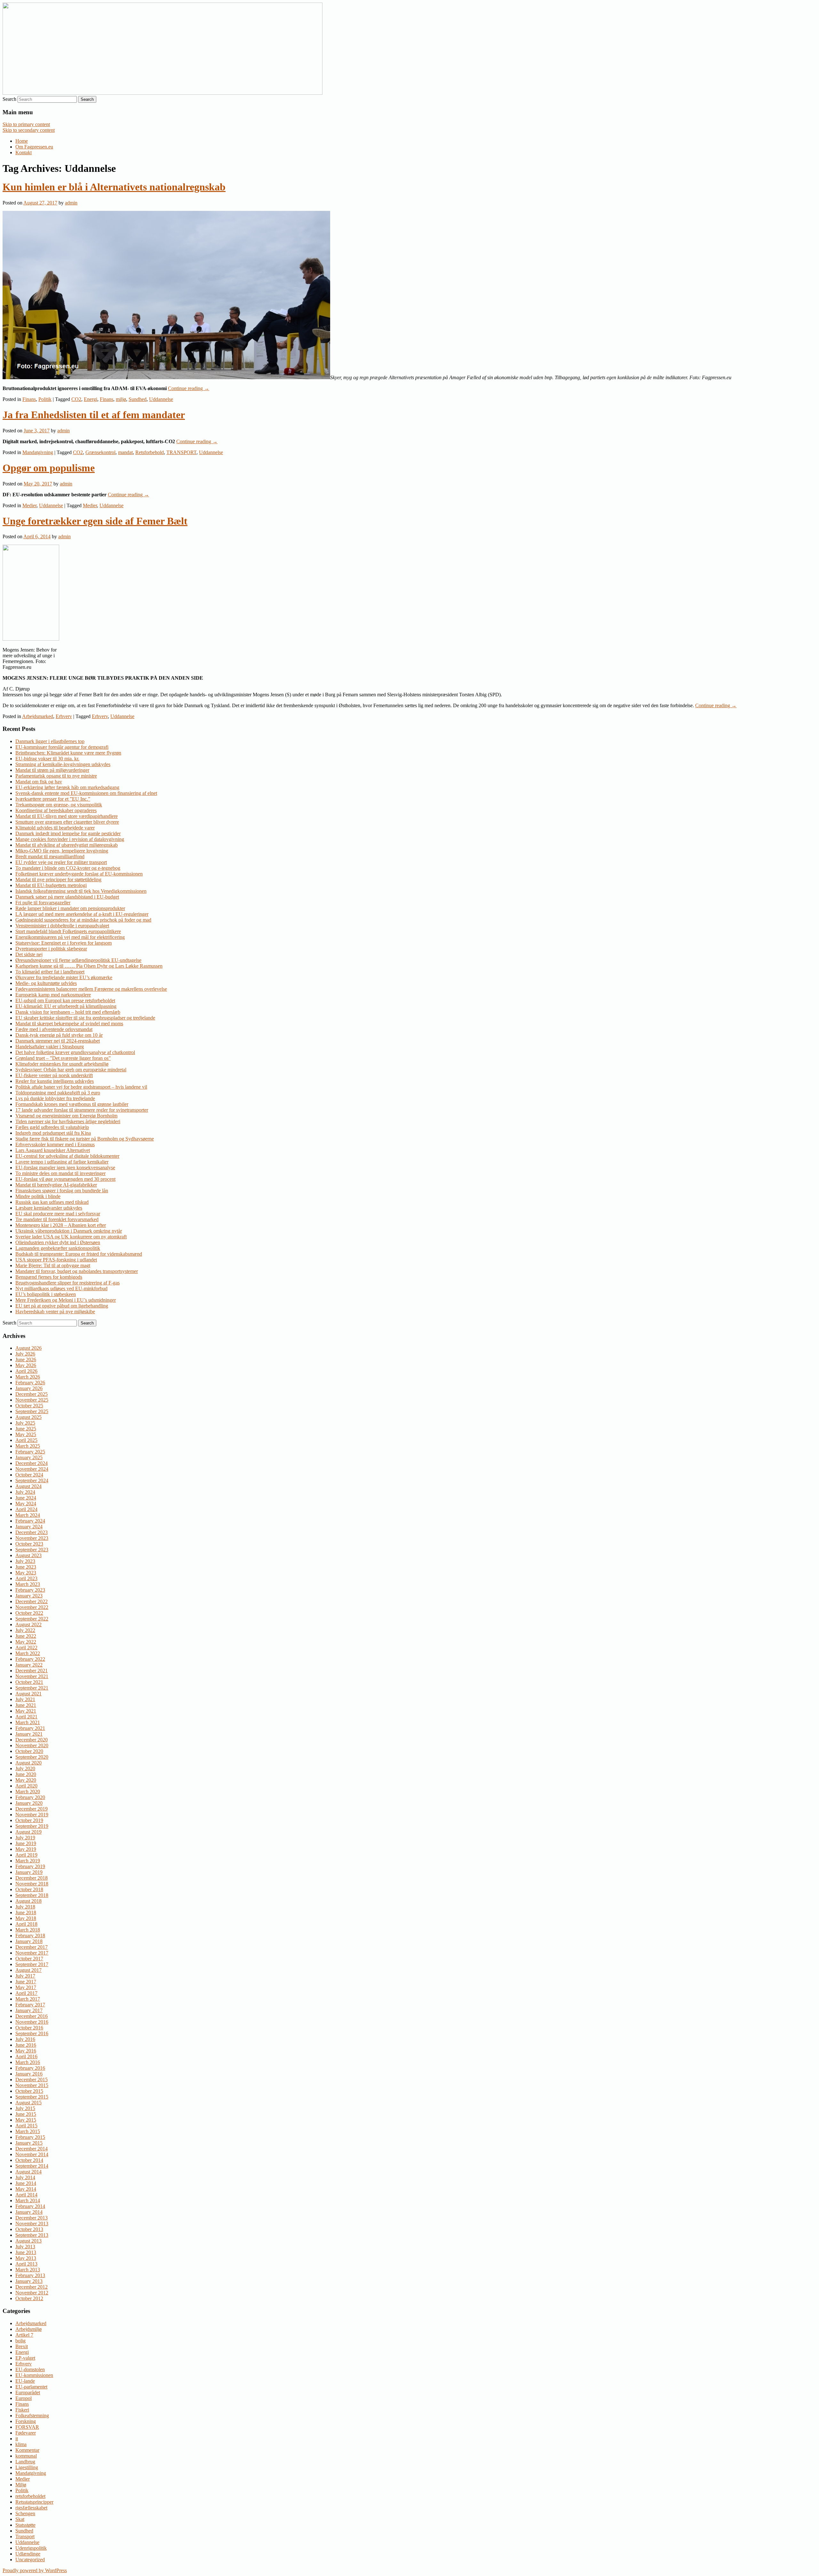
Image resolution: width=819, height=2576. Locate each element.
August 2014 (28, 2172)
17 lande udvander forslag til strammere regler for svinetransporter (82, 1110)
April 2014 (26, 2195)
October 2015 (29, 2091)
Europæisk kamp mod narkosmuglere (53, 995)
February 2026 (30, 1383)
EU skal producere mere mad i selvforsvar (58, 1214)
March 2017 (28, 1999)
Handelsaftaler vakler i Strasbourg (50, 1047)
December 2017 (32, 1947)
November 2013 (32, 2224)
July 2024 (25, 1492)
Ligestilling (27, 2467)
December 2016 (32, 2016)
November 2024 (32, 1469)
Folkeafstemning (32, 2416)
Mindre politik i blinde (38, 1196)
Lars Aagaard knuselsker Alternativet (53, 1150)
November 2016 (32, 2022)
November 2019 (32, 1815)
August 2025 (28, 1417)
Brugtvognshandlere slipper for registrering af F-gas (68, 1283)
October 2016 (29, 2028)
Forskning (26, 2421)
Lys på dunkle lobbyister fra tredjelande (55, 1098)
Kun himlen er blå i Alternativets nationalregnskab (114, 187)
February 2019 (30, 1866)
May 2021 (26, 1711)
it (17, 2439)
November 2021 (32, 1676)
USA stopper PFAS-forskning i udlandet (56, 1260)
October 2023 (29, 1544)
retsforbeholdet (30, 2496)
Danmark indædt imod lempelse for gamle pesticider (68, 833)
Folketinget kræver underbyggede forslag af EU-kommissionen (79, 874)
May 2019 (26, 1849)
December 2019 (32, 1809)
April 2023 (26, 1578)
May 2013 (26, 2258)
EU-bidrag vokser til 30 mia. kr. (47, 759)
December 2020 (32, 1740)
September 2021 (32, 1688)
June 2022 (26, 1636)
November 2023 (32, 1538)
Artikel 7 (24, 2335)
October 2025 (29, 1406)
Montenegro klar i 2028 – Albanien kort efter (61, 1225)
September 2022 (32, 1619)
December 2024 (32, 1463)
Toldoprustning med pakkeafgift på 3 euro (58, 1093)
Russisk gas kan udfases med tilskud (52, 1202)
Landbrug (25, 2462)
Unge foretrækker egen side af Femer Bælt (95, 521)
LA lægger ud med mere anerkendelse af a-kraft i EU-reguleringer (82, 914)
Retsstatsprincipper (34, 2502)
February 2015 (30, 2137)
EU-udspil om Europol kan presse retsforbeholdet (65, 1000)
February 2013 (30, 2275)
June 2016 (26, 2045)
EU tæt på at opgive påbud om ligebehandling (62, 1306)
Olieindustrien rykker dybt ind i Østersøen (58, 1242)
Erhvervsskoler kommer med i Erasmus (55, 1144)
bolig (20, 2341)
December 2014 (32, 2149)
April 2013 (26, 2264)
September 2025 (32, 1411)
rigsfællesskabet (31, 2508)
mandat (125, 452)
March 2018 (28, 1930)
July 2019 (25, 1838)
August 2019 (28, 1832)
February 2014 (30, 2206)
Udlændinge (28, 2554)
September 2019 (32, 1826)
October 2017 (29, 1959)
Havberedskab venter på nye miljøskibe (55, 1312)
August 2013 (28, 2241)
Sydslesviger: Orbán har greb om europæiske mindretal (71, 1070)
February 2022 (30, 1659)
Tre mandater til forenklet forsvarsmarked (57, 1219)
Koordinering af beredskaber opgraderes (56, 810)
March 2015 (28, 2131)
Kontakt (24, 152)
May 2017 (26, 1987)
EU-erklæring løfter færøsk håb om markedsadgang (67, 787)
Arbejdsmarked (38, 716)
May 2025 (26, 1434)
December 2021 (32, 1671)
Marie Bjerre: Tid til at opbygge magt (53, 1265)
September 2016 (32, 2033)
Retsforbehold (150, 452)
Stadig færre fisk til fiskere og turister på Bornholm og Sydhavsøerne (85, 1139)
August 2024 (28, 1486)
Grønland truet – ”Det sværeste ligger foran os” (63, 1058)
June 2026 (26, 1360)
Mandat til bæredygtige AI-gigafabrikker (56, 1185)
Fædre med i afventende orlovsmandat (54, 1029)
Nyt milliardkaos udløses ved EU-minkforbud (61, 1288)
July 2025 (25, 1423)
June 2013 (26, 2252)
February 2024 (30, 1521)
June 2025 (26, 1429)
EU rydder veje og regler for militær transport (61, 862)
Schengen (25, 2513)
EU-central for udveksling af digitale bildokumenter (67, 1156)
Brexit (22, 2346)
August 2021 (28, 1694)
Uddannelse (161, 399)
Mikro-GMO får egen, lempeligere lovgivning (62, 851)
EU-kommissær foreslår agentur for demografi (62, 747)
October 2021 (29, 1682)
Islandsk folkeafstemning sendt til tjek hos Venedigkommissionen (81, 891)
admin (71, 203)
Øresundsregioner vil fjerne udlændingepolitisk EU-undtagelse (78, 960)
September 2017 (32, 1964)
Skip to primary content (26, 124)
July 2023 (25, 1561)
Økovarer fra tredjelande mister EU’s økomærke (64, 977)
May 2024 (26, 1504)
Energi (91, 399)
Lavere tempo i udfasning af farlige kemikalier (62, 1162)
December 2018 (32, 1878)
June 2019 (26, 1843)
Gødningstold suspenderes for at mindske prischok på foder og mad (83, 920)
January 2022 (29, 1665)
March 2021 (28, 1722)
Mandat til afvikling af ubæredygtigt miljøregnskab (67, 845)
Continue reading (189, 388)
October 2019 (29, 1820)
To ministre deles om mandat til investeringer (60, 1173)
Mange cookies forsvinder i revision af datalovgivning (70, 839)
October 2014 (29, 2160)
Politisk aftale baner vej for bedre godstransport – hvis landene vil (81, 1087)
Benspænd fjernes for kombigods (49, 1277)
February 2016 (30, 2068)
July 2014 (25, 2177)
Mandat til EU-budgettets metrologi (51, 885)
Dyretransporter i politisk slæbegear (51, 949)
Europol (24, 2398)
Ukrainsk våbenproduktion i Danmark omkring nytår (69, 1231)
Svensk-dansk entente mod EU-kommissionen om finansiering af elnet (86, 793)
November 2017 (32, 1953)
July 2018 (25, 1907)
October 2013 (29, 2229)
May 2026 (26, 1365)
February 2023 (30, 1590)
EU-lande (25, 2381)
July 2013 (25, 2247)
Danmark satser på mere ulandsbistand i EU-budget (67, 897)
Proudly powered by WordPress (35, 2570)
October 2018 (29, 1889)
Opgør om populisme (49, 468)
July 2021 (25, 1699)
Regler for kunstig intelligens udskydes (55, 1081)
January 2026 (29, 1388)
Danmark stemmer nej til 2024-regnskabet (58, 1041)
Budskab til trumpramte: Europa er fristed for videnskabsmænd (79, 1254)
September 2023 (32, 1550)
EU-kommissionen (34, 2375)
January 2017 (29, 2010)
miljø (121, 399)
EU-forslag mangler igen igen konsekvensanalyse (65, 1168)
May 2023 (26, 1573)
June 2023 (26, 1567)
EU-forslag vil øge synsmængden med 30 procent (65, 1179)
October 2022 (29, 1613)
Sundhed (138, 399)
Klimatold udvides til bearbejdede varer (55, 828)
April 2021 (26, 1717)
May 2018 (26, 1918)
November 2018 (32, 1884)
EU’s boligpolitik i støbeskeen (46, 1294)
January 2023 (29, 1596)
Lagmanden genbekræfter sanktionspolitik (58, 1248)
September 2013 (32, 2235)
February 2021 (30, 1728)
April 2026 (26, 1371)
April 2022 (26, 1648)
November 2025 (32, 1400)
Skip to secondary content (29, 130)
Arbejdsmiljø (28, 2329)
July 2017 (25, 1976)
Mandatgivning (38, 452)
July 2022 (25, 1630)
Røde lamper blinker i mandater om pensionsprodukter (70, 908)
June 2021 (26, 1705)
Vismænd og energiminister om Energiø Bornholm (66, 1116)
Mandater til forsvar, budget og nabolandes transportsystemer (77, 1271)
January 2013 (29, 2281)
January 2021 (29, 1734)
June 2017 (26, 1982)
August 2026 (28, 1348)
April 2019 (26, 1855)
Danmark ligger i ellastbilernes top (50, 741)
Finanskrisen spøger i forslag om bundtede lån (62, 1191)
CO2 (76, 399)
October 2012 (29, 2298)
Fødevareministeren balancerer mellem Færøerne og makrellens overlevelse (91, 989)
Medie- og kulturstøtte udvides (46, 983)
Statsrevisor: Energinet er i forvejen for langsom (64, 943)
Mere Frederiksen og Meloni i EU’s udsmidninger (66, 1300)
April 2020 (26, 1786)
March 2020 (28, 1792)
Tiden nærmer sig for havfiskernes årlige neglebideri (68, 1121)
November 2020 (32, 1745)
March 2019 (28, 1861)
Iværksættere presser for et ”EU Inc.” (53, 799)
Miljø (21, 2485)
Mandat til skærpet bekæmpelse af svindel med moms (69, 1024)
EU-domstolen (30, 2369)
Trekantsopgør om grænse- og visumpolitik (59, 805)
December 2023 (32, 1532)
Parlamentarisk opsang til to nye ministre (56, 776)
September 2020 (32, 1757)
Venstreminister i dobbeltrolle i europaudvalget (62, 926)
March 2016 (28, 2062)
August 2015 (28, 2103)
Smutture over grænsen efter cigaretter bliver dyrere (67, 822)
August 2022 (28, 1624)
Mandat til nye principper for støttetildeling (58, 880)
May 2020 (26, 1780)
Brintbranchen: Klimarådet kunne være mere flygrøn (68, 753)
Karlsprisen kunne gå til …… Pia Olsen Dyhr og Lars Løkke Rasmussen (89, 966)
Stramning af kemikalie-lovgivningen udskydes (63, 764)
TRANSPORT (181, 452)
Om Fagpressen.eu (34, 147)
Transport (25, 2536)
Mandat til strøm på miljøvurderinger (52, 770)
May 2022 (26, 1642)
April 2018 (26, 1924)
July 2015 (25, 2108)
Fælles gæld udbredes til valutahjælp (52, 1127)
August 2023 (28, 1555)
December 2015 (32, 2080)
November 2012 (32, 2293)
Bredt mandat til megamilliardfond (50, 856)
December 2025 (32, 1394)
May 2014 (26, 2189)
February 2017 (30, 2005)
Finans (29, 399)
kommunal (26, 2456)
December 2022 (32, 1601)
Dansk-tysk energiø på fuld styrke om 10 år (59, 1035)
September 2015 (32, 2097)
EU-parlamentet (31, 2387)
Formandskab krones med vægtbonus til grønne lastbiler (72, 1104)
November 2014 (32, 2154)
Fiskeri (22, 2410)
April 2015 (26, 2126)
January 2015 (29, 2143)
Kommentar (27, 2450)
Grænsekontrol (100, 452)
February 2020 (30, 1797)
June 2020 (26, 1774)
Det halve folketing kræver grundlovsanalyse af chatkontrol (75, 1052)
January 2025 (29, 1457)
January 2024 (29, 1527)
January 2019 (29, 1872)
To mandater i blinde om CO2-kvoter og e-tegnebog (68, 868)
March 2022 (28, 1653)
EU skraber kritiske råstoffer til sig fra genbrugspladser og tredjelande (85, 1018)
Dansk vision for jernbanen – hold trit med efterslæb (68, 1012)
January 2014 (29, 2212)
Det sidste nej (29, 954)
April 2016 (26, 2056)
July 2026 (25, 1354)
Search (9, 99)
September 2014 (32, 2166)
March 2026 (28, 1377)
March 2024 (28, 1515)
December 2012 (32, 2287)
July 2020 (25, 1768)
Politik (45, 399)
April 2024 (26, 1509)
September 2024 (32, 1480)
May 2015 (26, 2120)
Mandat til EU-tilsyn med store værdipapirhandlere (67, 816)
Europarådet (28, 2392)
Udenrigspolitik (31, 2548)
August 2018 (28, 1901)
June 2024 (26, 1498)
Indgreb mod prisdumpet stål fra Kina (53, 1133)
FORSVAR (27, 2427)
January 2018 (29, 1941)
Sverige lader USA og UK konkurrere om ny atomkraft (71, 1237)
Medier (29, 505)
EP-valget (25, 2358)
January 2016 (29, 2074)
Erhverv (64, 716)
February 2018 (30, 1936)
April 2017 (26, 1993)
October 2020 (29, 1751)
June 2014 (26, 2183)
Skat (20, 2519)
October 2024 (29, 1475)
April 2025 (26, 1440)
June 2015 (26, 2114)
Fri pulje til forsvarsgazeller (43, 903)
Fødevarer (26, 2433)
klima (21, 2444)
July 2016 (25, 2039)
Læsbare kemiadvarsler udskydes (49, 1208)
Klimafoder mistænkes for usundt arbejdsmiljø (62, 1064)
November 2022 (32, 1607)
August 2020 (28, 1763)
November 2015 (32, 2085)
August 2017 (28, 1970)
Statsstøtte (25, 2525)
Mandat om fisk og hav (39, 782)
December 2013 (32, 2218)
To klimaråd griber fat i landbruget (50, 972)
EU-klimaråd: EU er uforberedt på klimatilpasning (66, 1006)
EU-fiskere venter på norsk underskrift (54, 1075)
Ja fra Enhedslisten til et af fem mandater (94, 415)
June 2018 (26, 1912)
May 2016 (26, 2051)
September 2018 (32, 1895)
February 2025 (30, 1452)
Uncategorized (30, 2560)
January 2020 (29, 1803)
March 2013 (28, 2270)
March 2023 (28, 1584)
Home (22, 141)
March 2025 (28, 1446)
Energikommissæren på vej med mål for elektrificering (70, 937)
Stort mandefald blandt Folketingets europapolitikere (68, 931)
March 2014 (28, 2200)
